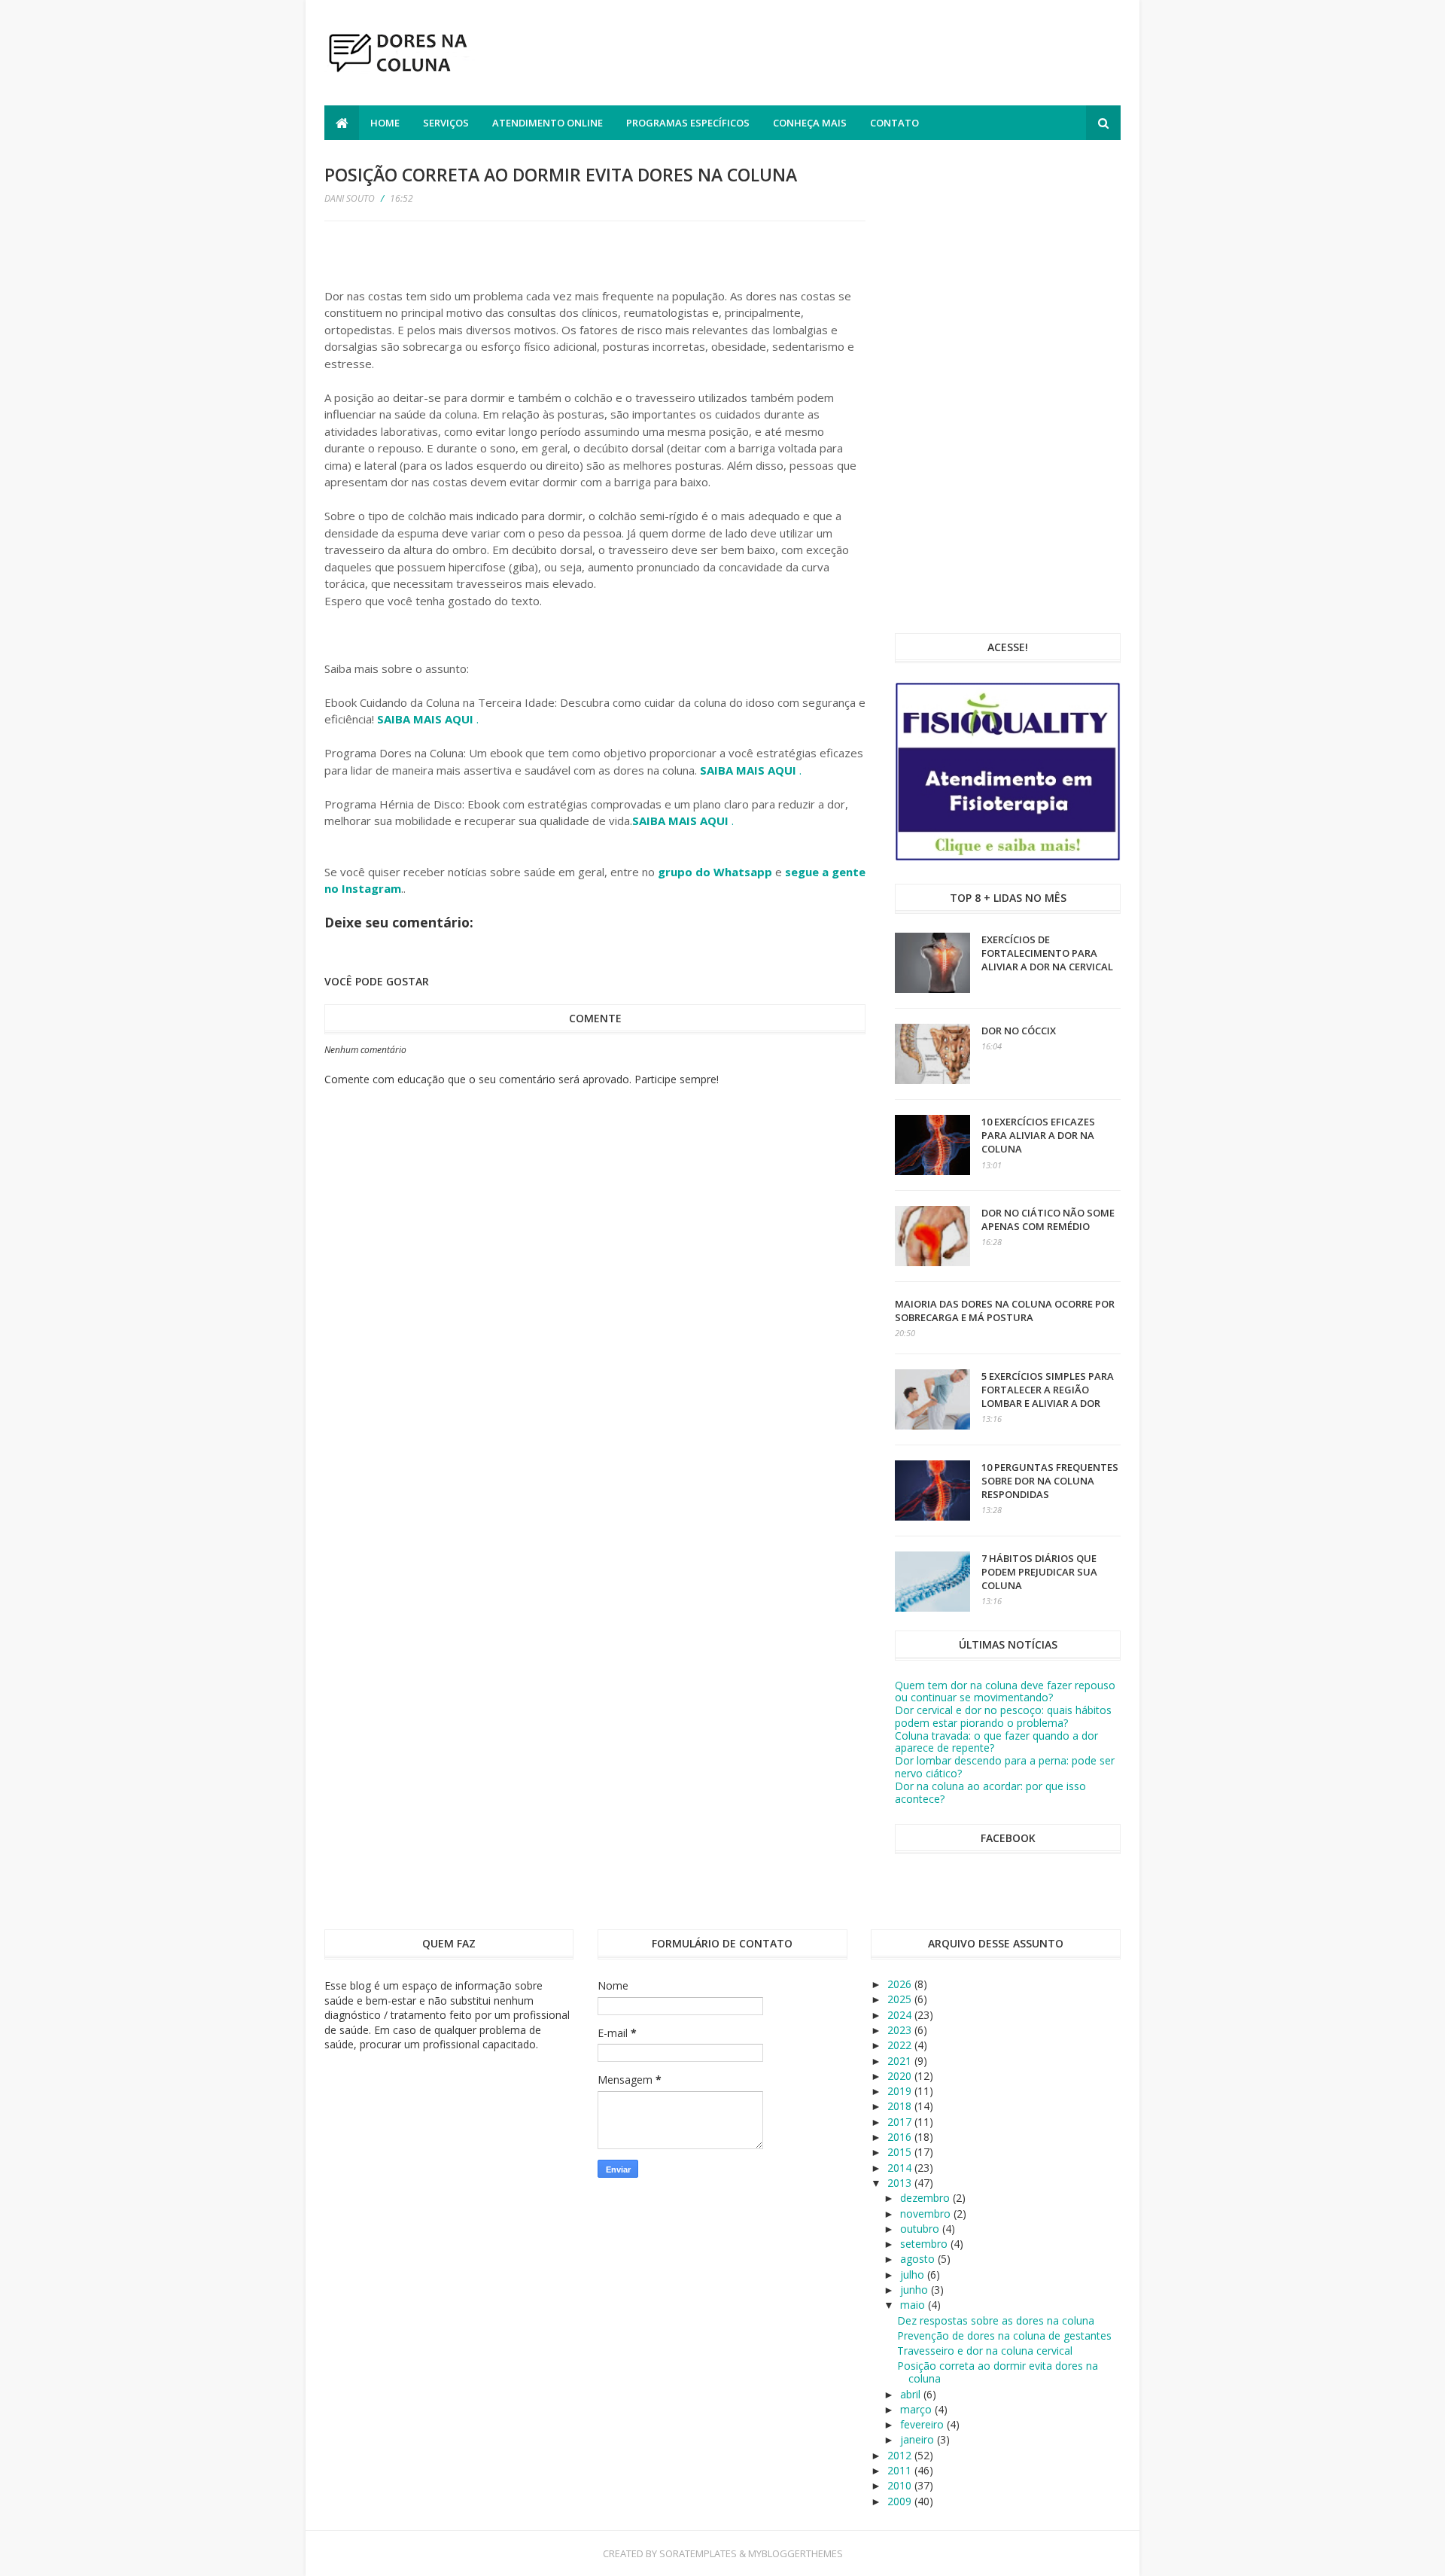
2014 (901, 2168)
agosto (919, 2259)
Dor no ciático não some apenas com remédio (1048, 1219)
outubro (921, 2229)
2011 (901, 2470)
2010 (901, 2485)
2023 (901, 2030)
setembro (925, 2244)
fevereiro (923, 2424)
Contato (894, 123)
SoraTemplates (698, 2553)
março (917, 2409)
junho (916, 2290)
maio (914, 2305)
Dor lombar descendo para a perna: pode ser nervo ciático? (1005, 1767)
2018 (901, 2106)
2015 (901, 2152)
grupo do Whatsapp (715, 872)
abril (912, 2394)
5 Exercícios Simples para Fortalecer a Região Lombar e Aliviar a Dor (1048, 1390)
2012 (901, 2455)
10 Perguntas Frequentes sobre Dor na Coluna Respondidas (1050, 1481)
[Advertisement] (847, 55)
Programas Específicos (688, 123)
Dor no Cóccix (1019, 1031)
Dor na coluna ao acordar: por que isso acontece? (990, 1792)
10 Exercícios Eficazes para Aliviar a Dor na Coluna (1038, 1135)
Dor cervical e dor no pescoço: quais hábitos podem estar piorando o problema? (1003, 1716)
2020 (901, 2076)
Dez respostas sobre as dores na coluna (996, 2320)
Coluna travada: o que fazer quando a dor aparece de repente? (996, 1742)
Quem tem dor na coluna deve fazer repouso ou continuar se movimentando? (1005, 1691)
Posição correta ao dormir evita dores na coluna (998, 2372)
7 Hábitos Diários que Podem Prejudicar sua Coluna (1039, 1572)
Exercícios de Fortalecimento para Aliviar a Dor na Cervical (1047, 953)
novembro (927, 2214)
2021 (901, 2061)
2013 (901, 2183)
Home (385, 123)
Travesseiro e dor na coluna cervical (985, 2351)
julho (914, 2275)
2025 (901, 1999)
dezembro (926, 2198)
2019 (901, 2091)
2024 (901, 2015)
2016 (901, 2137)
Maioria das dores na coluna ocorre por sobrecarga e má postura (1005, 1311)
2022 (901, 2045)
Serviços (446, 123)
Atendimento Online (548, 123)
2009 (901, 2501)
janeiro (919, 2439)
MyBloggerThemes (796, 2553)
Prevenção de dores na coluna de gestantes (1004, 2335)
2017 (901, 2122)
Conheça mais (810, 123)
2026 (901, 1984)
